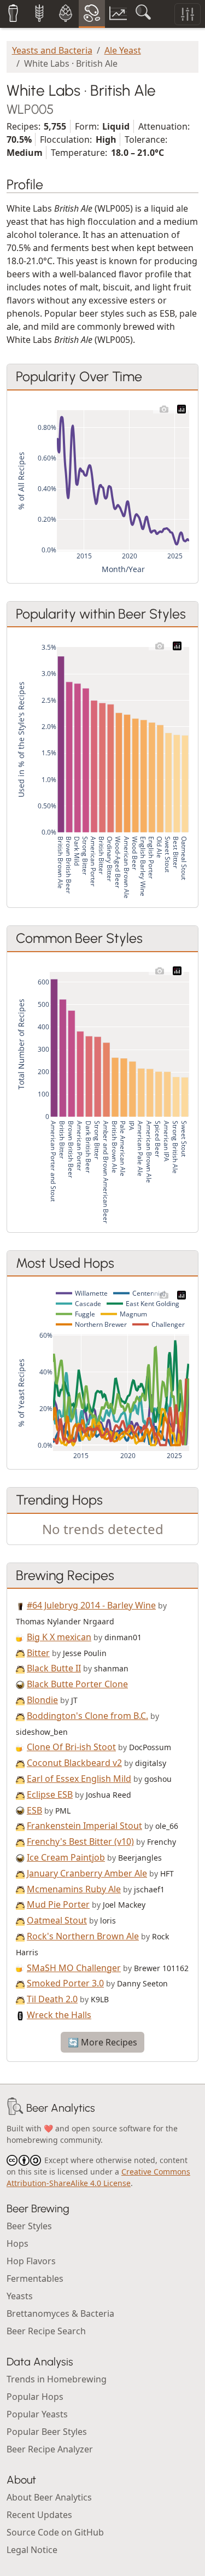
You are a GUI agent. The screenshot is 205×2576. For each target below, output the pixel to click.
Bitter (38, 1653)
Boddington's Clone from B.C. (87, 1716)
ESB (34, 1810)
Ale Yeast (123, 50)
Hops (17, 2243)
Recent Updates (39, 2515)
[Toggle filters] (188, 14)
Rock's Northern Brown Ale (83, 1936)
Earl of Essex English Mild (79, 1779)
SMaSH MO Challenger (74, 1968)
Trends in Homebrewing (57, 2379)
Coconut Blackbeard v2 (74, 1763)
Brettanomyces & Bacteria (60, 2313)
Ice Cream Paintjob (66, 1857)
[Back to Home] (15, 2108)
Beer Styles (29, 2226)
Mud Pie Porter (58, 1904)
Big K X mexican (59, 1637)
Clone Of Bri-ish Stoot (71, 1747)
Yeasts (20, 2296)
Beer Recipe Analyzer (50, 2449)
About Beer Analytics (49, 2497)
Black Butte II (54, 1668)
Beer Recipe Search (46, 2331)
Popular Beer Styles (47, 2432)
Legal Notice (32, 2550)
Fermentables (35, 2278)
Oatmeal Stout (57, 1920)
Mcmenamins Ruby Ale (74, 1889)
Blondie (42, 1700)
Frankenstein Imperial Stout (84, 1826)
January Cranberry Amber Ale (87, 1873)
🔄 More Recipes (102, 2042)
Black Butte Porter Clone (77, 1684)
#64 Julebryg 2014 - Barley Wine (91, 1605)
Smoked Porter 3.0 (65, 1983)
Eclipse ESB (50, 1794)
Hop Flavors (31, 2261)
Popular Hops (35, 2397)
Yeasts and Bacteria (52, 50)
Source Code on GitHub (55, 2532)
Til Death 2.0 (52, 1999)
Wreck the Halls (59, 2015)
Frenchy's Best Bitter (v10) (80, 1841)
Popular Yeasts (37, 2414)
